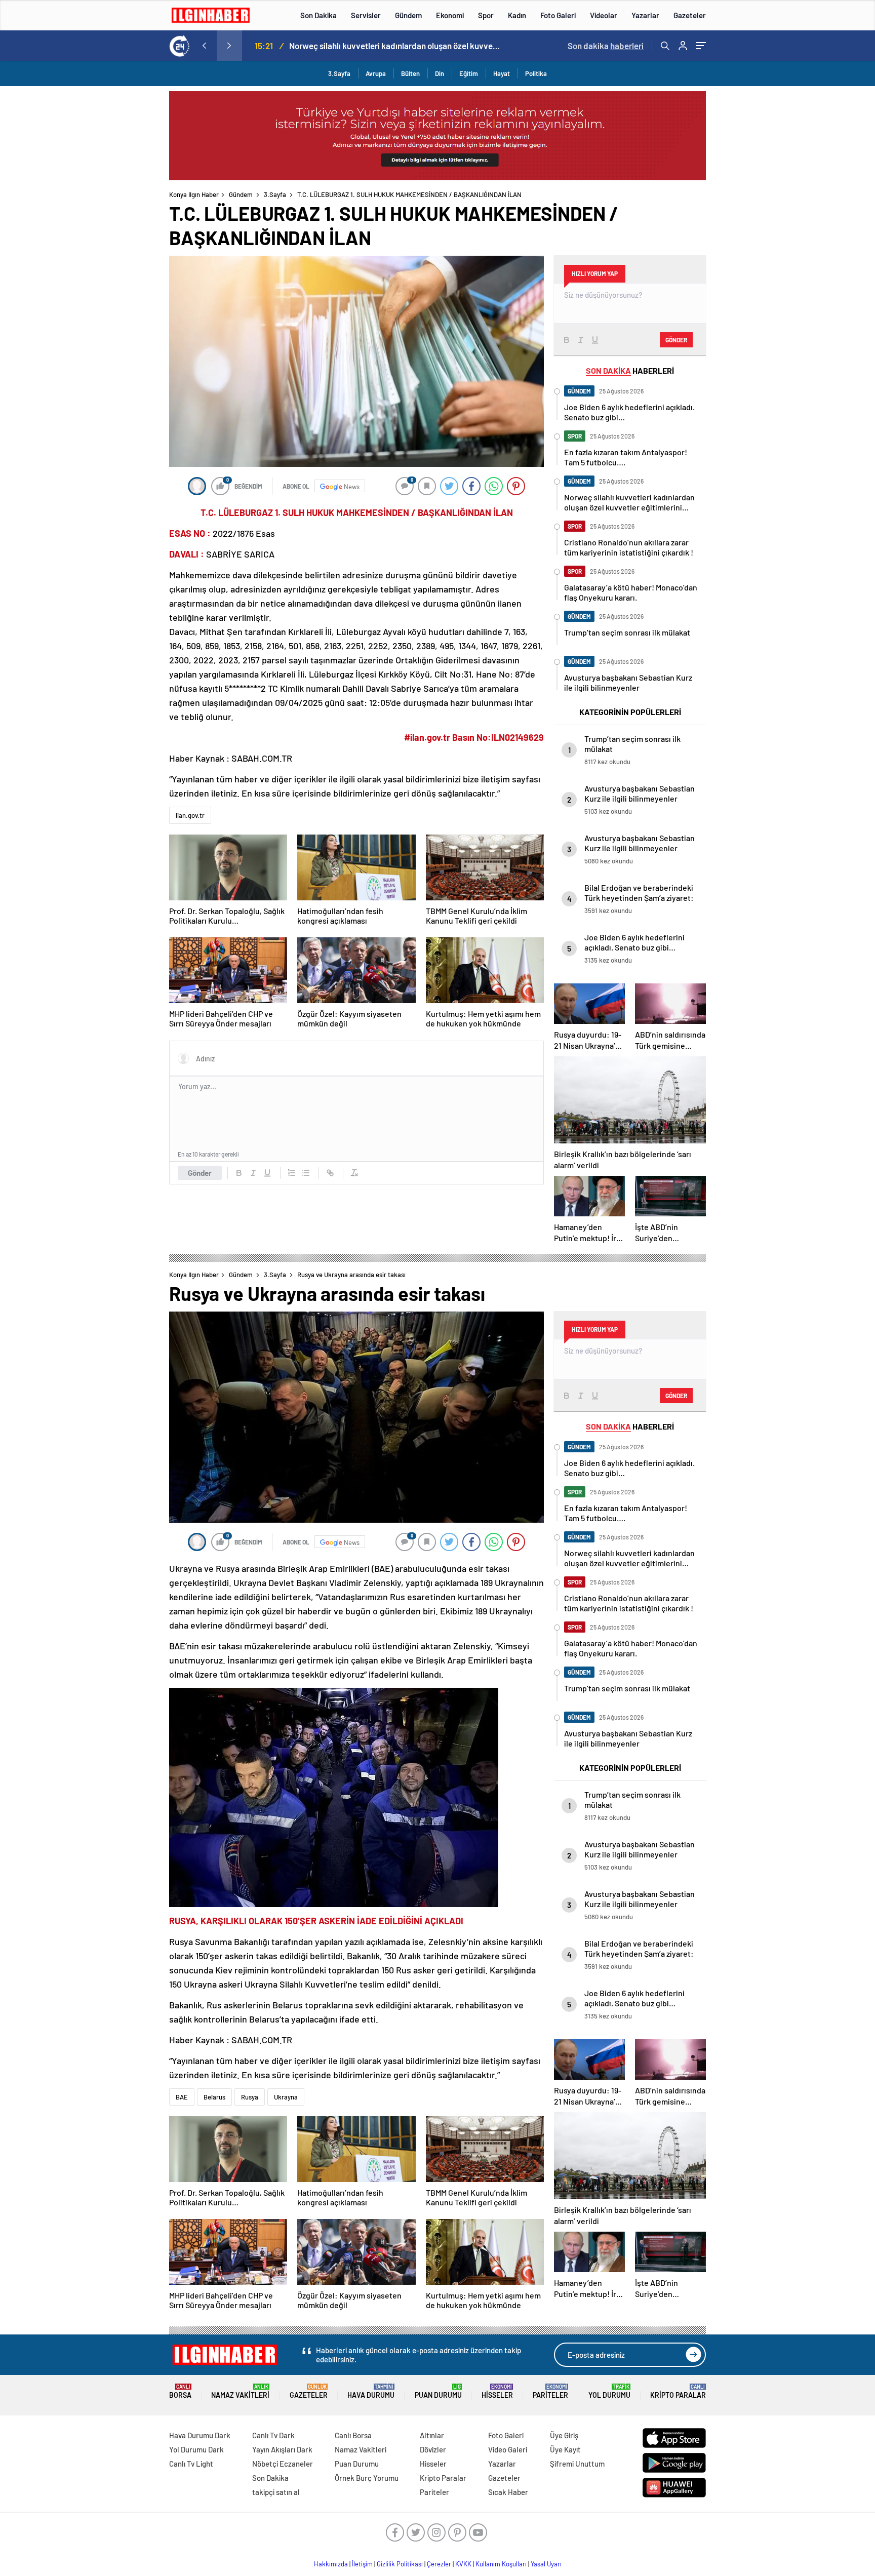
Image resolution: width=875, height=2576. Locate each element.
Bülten (410, 73)
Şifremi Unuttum (577, 2464)
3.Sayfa (339, 73)
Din (440, 73)
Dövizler (433, 2449)
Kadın (517, 15)
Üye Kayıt (565, 2449)
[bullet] (306, 1173)
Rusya (250, 2097)
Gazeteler (690, 15)
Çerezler (439, 2564)
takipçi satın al (276, 2492)
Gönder (200, 1173)
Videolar (604, 15)
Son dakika (606, 46)
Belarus (214, 2097)
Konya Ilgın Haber (194, 194)
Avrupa (376, 73)
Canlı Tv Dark (273, 2435)
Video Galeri (508, 2449)
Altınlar (432, 2435)
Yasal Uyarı (546, 2564)
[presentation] (204, 46)
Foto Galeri (558, 15)
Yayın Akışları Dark (282, 2449)
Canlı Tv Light (191, 2464)
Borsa (180, 2391)
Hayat (502, 73)
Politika (536, 73)
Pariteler (550, 2391)
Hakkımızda (331, 2564)
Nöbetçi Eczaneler (283, 2464)
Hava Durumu (371, 2391)
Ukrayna (286, 2097)
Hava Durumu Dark (200, 2435)
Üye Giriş (564, 2435)
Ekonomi (450, 15)
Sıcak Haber (508, 2492)
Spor (486, 15)
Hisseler (497, 2391)
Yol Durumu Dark (196, 2449)
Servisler (366, 15)
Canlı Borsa (353, 2435)
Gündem (408, 15)
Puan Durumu (438, 2391)
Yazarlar (645, 15)
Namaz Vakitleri (240, 2391)
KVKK (463, 2564)
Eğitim (469, 73)
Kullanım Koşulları (501, 2564)
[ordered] (292, 1173)
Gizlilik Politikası (400, 2564)
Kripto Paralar (678, 2391)
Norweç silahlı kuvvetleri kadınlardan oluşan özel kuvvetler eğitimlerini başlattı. (395, 46)
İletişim (362, 2564)
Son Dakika (319, 15)
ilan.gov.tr (190, 815)
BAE (182, 2097)
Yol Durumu (609, 2391)
